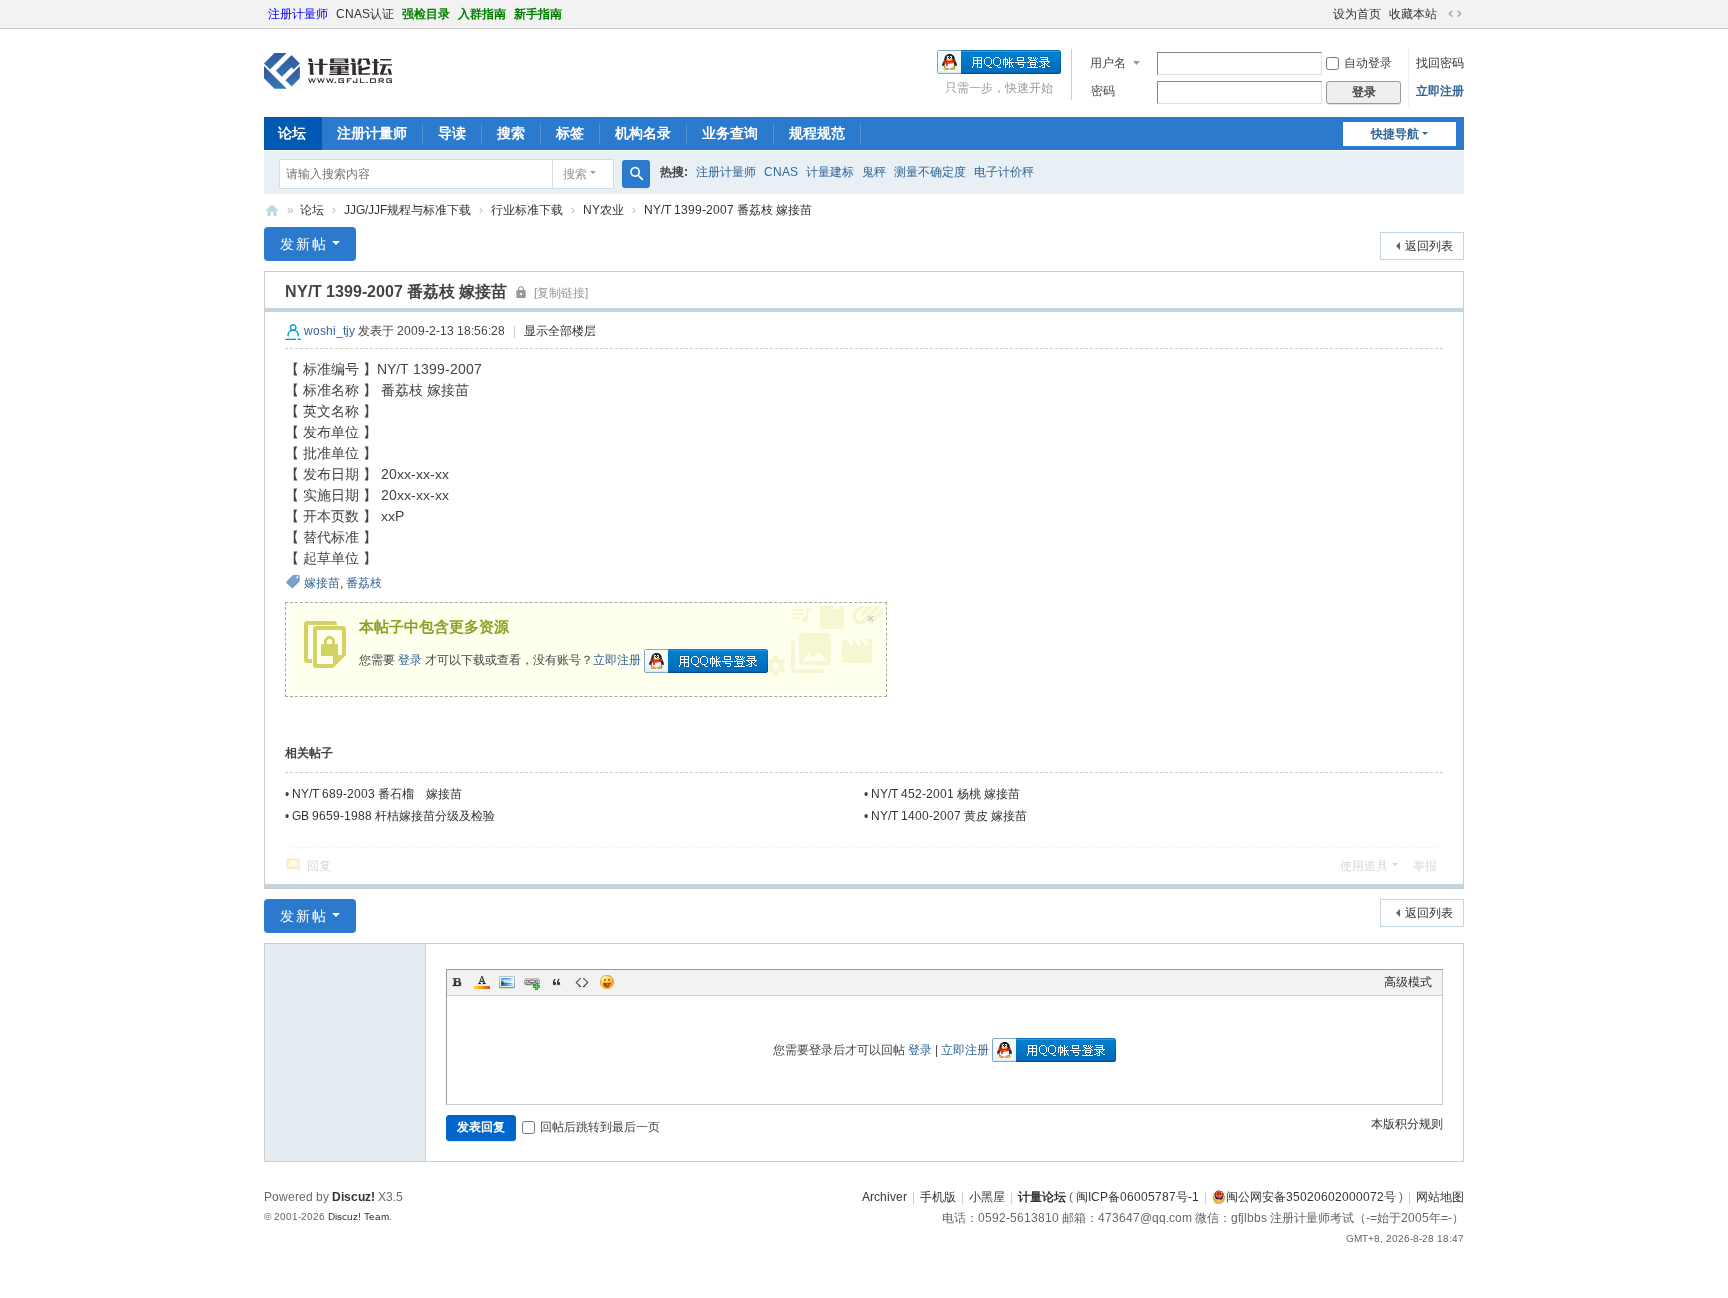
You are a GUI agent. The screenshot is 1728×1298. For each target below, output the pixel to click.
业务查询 (730, 133)
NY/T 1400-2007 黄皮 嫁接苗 (949, 816)
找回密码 (1440, 63)
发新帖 (304, 244)
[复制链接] (561, 293)
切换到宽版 (1455, 14)
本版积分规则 (1407, 1124)
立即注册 (1440, 91)
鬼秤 (874, 172)
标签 (570, 133)
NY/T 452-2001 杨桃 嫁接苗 (945, 794)
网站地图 (1440, 1197)
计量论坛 (272, 210)
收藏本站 (1413, 14)
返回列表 (1429, 246)
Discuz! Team (358, 1216)
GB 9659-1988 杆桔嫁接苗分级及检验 (393, 816)
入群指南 (482, 14)
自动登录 (1368, 63)
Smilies (607, 982)
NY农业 (603, 210)
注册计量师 (298, 14)
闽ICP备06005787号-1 (1137, 1197)
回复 (319, 866)
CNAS (781, 172)
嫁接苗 (322, 583)
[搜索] (636, 174)
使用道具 (1364, 866)
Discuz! (353, 1197)
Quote (557, 982)
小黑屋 (987, 1197)
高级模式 (1408, 982)
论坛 (292, 133)
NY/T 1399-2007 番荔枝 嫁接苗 (728, 210)
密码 (1103, 91)
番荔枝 (364, 583)
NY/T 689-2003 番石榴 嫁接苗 (377, 794)
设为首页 (1357, 14)
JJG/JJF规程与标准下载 (407, 210)
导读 (452, 133)
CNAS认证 (365, 14)
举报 (1425, 866)
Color (482, 982)
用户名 (1108, 63)
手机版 (938, 1197)
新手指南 (538, 14)
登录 (410, 660)
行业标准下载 (527, 210)
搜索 (511, 133)
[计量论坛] (328, 71)
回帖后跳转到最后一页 (600, 1127)
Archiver (884, 1197)
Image (507, 982)
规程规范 (817, 133)
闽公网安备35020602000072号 (1311, 1197)
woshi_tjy (329, 331)
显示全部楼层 (560, 331)
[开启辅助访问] (1324, 14)
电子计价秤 (1004, 172)
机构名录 (643, 133)
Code (582, 982)
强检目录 (426, 14)
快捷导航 (1395, 134)
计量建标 (830, 172)
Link (532, 982)
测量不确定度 (930, 172)
